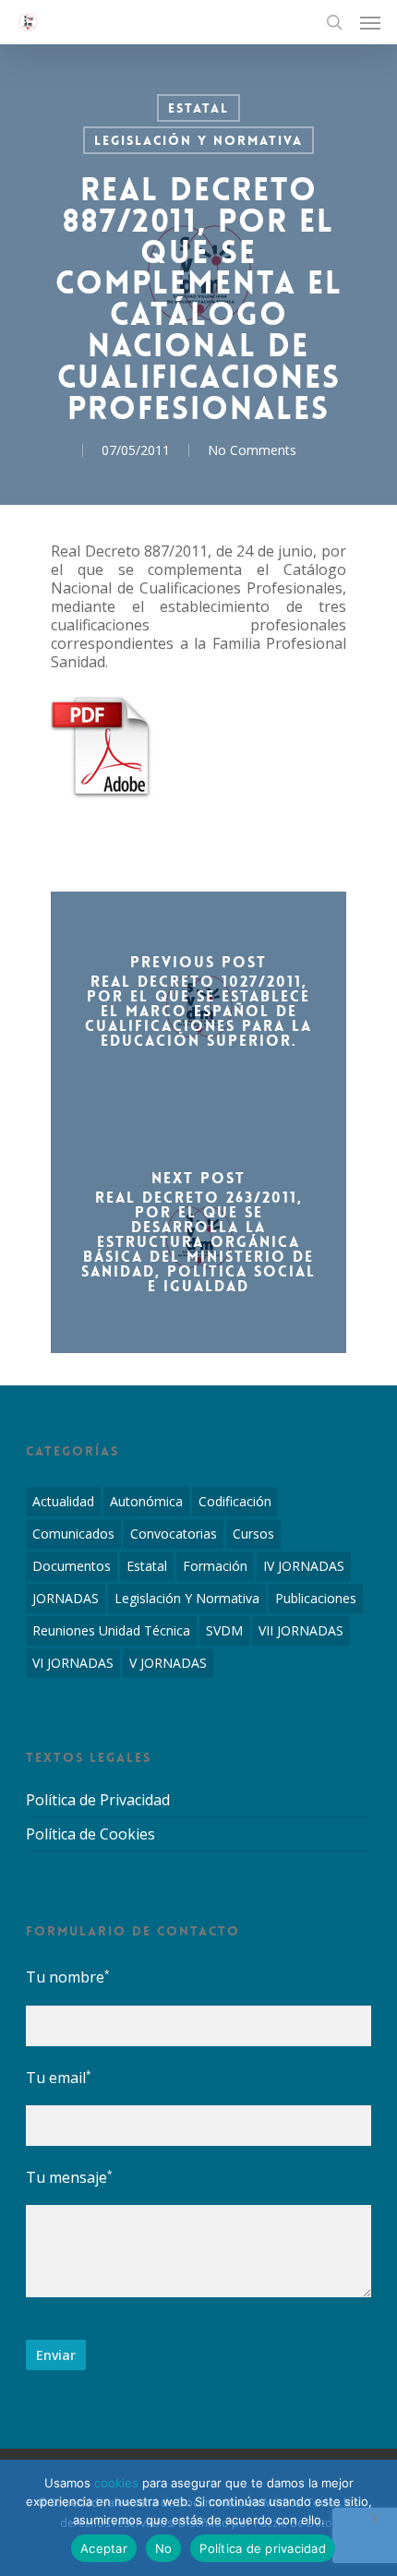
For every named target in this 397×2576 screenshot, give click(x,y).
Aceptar (104, 2548)
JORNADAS (66, 1598)
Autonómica (146, 1501)
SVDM (224, 1630)
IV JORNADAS (304, 1566)
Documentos (72, 1566)
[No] (374, 2518)
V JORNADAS (168, 1663)
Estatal (198, 108)
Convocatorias (174, 1534)
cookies (116, 2483)
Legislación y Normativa (198, 140)
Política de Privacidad (98, 1800)
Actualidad (63, 1501)
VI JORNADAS (73, 1663)
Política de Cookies (90, 1834)
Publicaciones (316, 1598)
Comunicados (73, 1534)
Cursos (253, 1534)
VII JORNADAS (301, 1630)
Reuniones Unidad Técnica (111, 1630)
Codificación (235, 1501)
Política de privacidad (263, 2548)
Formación (215, 1566)
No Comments (252, 450)
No (164, 2548)
